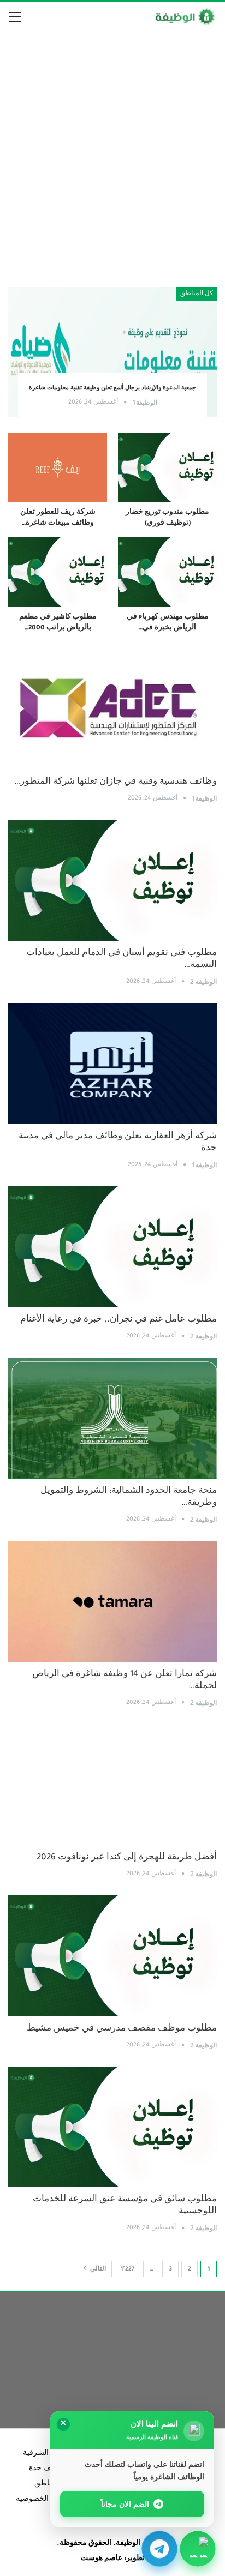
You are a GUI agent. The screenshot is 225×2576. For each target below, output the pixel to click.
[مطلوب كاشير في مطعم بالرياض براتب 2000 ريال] (58, 572)
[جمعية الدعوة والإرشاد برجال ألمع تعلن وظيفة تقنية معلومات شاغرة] (112, 352)
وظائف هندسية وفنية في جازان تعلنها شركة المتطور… (116, 782)
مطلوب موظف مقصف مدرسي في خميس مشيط (122, 2029)
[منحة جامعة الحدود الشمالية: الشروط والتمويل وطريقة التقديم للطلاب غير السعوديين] (112, 1418)
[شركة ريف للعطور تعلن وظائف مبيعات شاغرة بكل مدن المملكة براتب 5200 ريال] (58, 468)
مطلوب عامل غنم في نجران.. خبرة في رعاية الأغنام (119, 1320)
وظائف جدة (47, 2469)
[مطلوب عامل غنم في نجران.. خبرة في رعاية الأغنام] (112, 1247)
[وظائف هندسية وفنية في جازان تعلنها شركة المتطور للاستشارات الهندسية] (112, 709)
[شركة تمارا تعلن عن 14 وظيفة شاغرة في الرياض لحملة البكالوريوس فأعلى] (112, 1601)
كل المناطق (197, 294)
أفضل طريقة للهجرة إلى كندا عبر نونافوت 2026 (127, 1858)
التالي (97, 2269)
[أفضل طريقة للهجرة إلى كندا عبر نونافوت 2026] (112, 1785)
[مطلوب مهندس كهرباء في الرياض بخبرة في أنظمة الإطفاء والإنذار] (167, 572)
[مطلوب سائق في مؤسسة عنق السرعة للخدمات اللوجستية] (112, 2127)
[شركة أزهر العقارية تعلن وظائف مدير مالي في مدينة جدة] (112, 1064)
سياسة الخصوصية (44, 2500)
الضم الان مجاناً (125, 2504)
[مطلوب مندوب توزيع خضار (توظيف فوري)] (167, 468)
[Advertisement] (112, 155)
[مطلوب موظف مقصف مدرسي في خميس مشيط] (112, 1956)
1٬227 (128, 2269)
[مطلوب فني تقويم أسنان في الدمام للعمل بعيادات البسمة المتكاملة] (112, 880)
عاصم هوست (102, 2559)
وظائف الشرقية (48, 2454)
